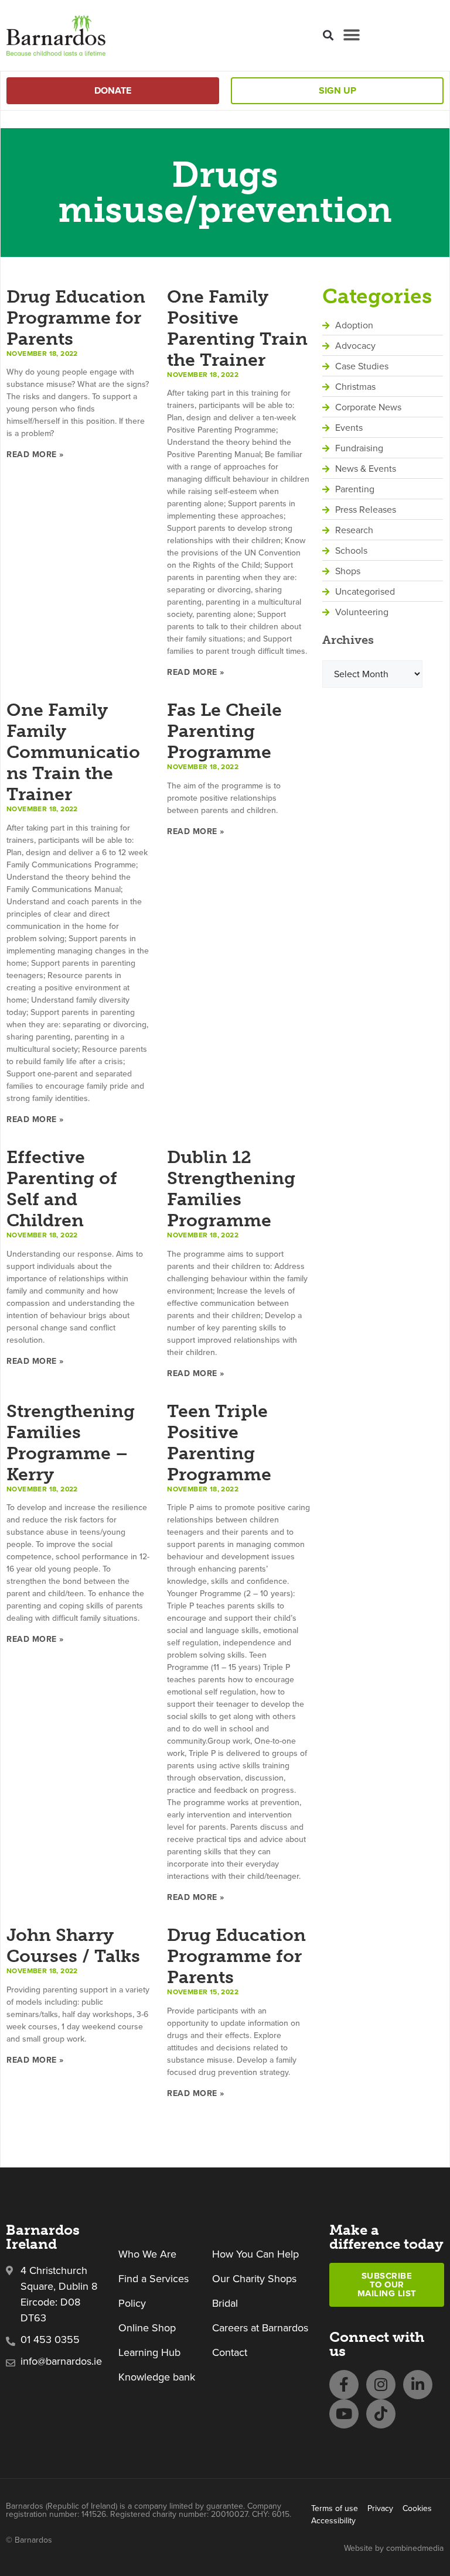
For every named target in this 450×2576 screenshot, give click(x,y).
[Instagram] (381, 2385)
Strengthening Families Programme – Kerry (71, 1443)
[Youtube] (344, 2414)
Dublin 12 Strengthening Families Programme (231, 1189)
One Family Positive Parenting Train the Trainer (237, 328)
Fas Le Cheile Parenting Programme (224, 731)
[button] (328, 35)
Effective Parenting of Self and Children (62, 1189)
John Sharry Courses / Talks (73, 1946)
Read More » (35, 455)
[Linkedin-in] (418, 2385)
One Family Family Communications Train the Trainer (73, 752)
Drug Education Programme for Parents (76, 318)
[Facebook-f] (344, 2385)
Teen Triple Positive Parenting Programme (219, 1443)
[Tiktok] (381, 2414)
